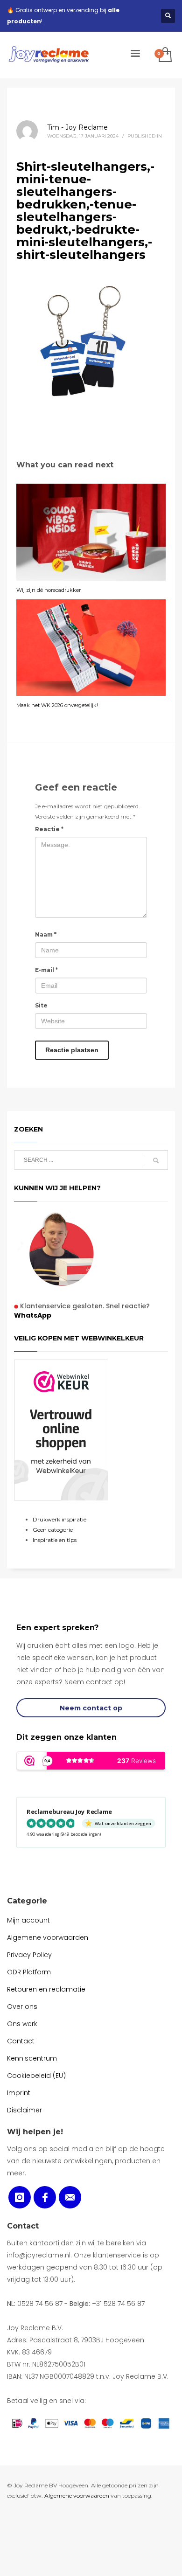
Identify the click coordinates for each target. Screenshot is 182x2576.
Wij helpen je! (35, 2132)
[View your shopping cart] (164, 55)
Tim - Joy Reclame (77, 127)
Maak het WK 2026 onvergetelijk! (57, 705)
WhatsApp (33, 1315)
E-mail (46, 970)
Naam (46, 934)
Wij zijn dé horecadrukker (49, 590)
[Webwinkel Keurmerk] (61, 1430)
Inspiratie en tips (55, 1540)
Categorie (27, 1901)
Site (41, 1005)
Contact (23, 2226)
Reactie (49, 829)
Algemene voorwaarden (77, 2496)
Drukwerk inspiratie (59, 1519)
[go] (156, 1160)
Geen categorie (53, 1530)
